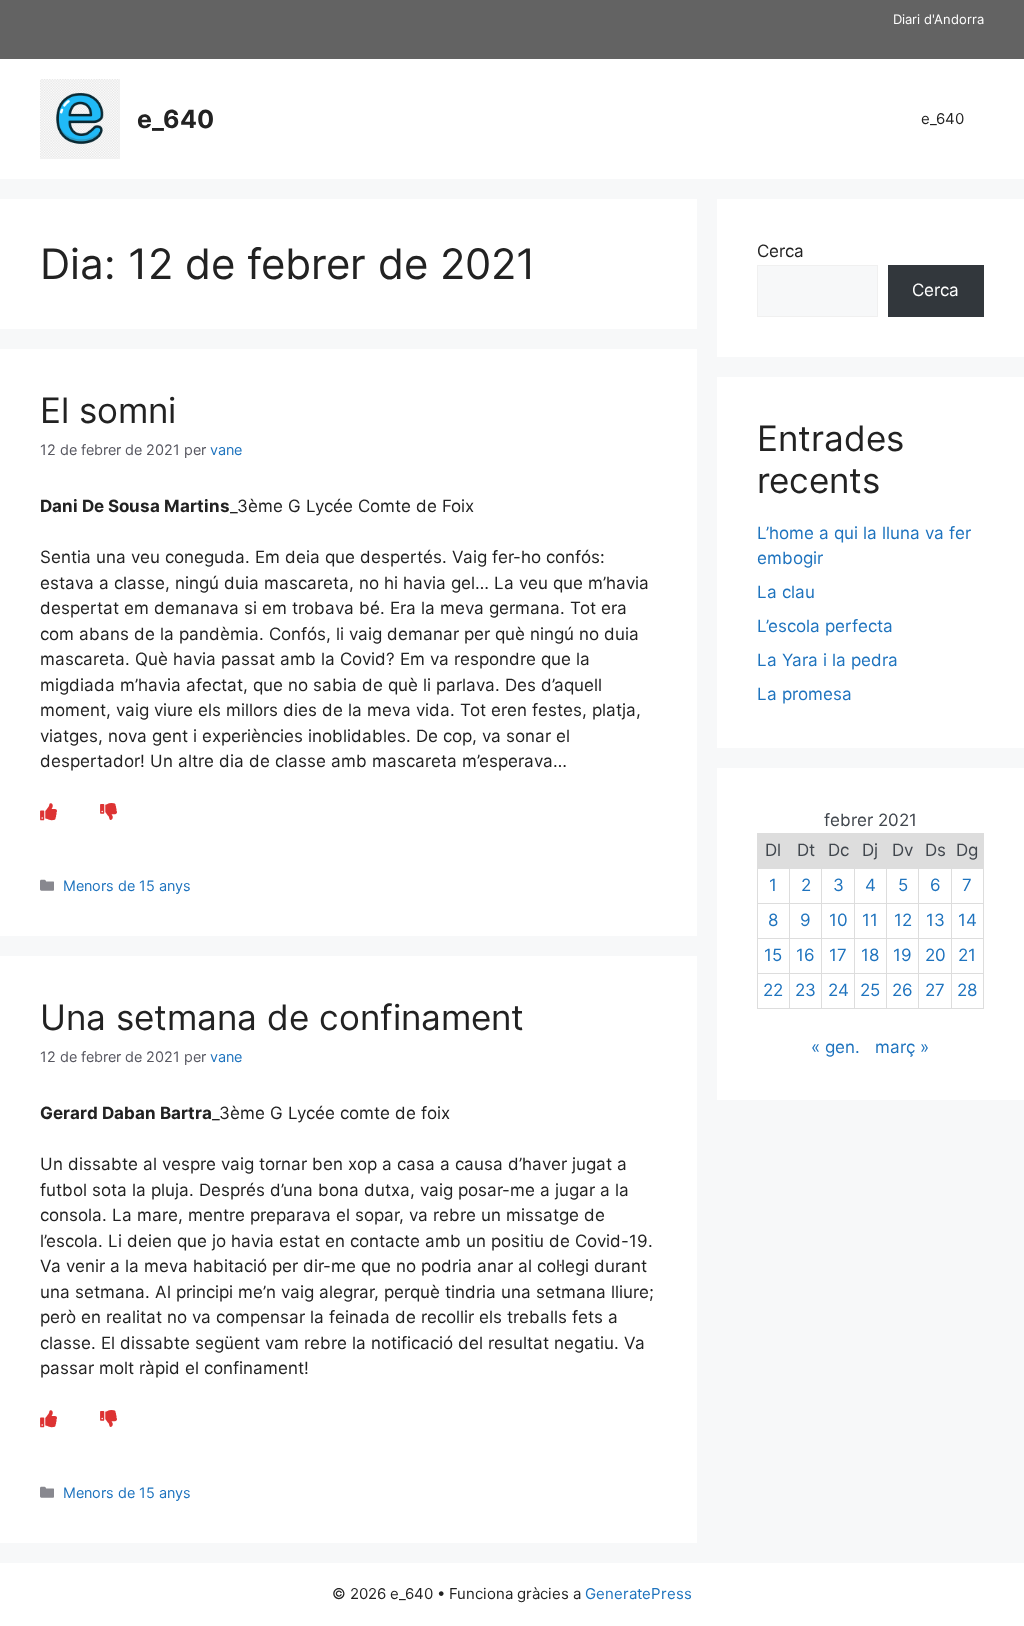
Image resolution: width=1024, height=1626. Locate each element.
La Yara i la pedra (827, 660)
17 (838, 955)
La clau (786, 592)
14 (967, 920)
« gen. (835, 1047)
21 (967, 955)
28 (967, 990)
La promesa (804, 694)
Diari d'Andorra (938, 19)
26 (902, 990)
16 (805, 955)
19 (902, 955)
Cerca (780, 251)
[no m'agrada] (108, 812)
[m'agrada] (48, 812)
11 (870, 920)
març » (902, 1047)
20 (935, 955)
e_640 (175, 119)
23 (805, 990)
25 (870, 990)
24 (838, 990)
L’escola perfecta (825, 626)
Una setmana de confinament (282, 1017)
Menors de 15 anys (127, 885)
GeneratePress (638, 1593)
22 (773, 990)
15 (773, 955)
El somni (108, 410)
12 (903, 920)
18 (870, 955)
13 (935, 920)
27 (935, 990)
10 (838, 920)
